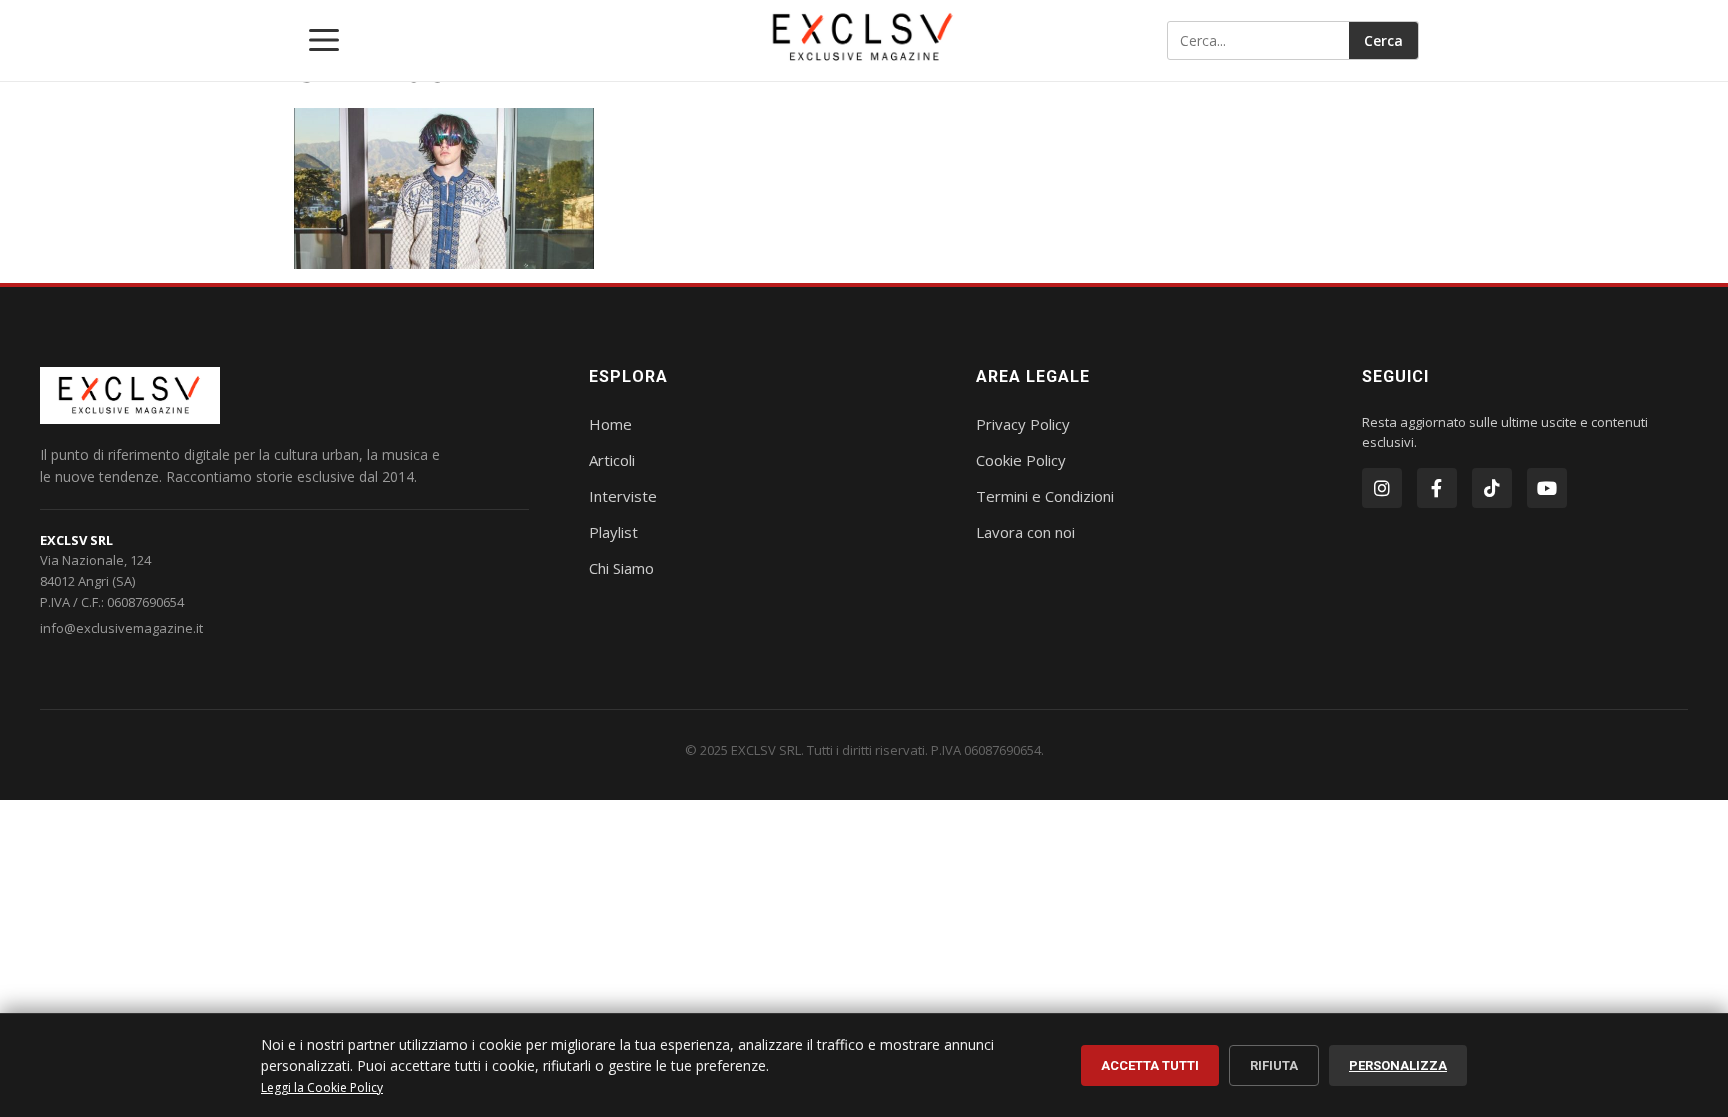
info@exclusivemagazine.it (121, 628)
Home (610, 424)
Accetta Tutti (1150, 1065)
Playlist (613, 532)
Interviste (623, 496)
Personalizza (1398, 1065)
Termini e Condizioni (1045, 496)
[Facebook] (1437, 488)
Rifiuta (1274, 1065)
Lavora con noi (1025, 532)
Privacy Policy (1023, 424)
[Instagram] (1382, 488)
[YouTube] (1547, 488)
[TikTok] (1492, 488)
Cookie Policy (1021, 460)
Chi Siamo (621, 568)
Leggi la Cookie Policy (322, 1087)
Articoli (612, 460)
